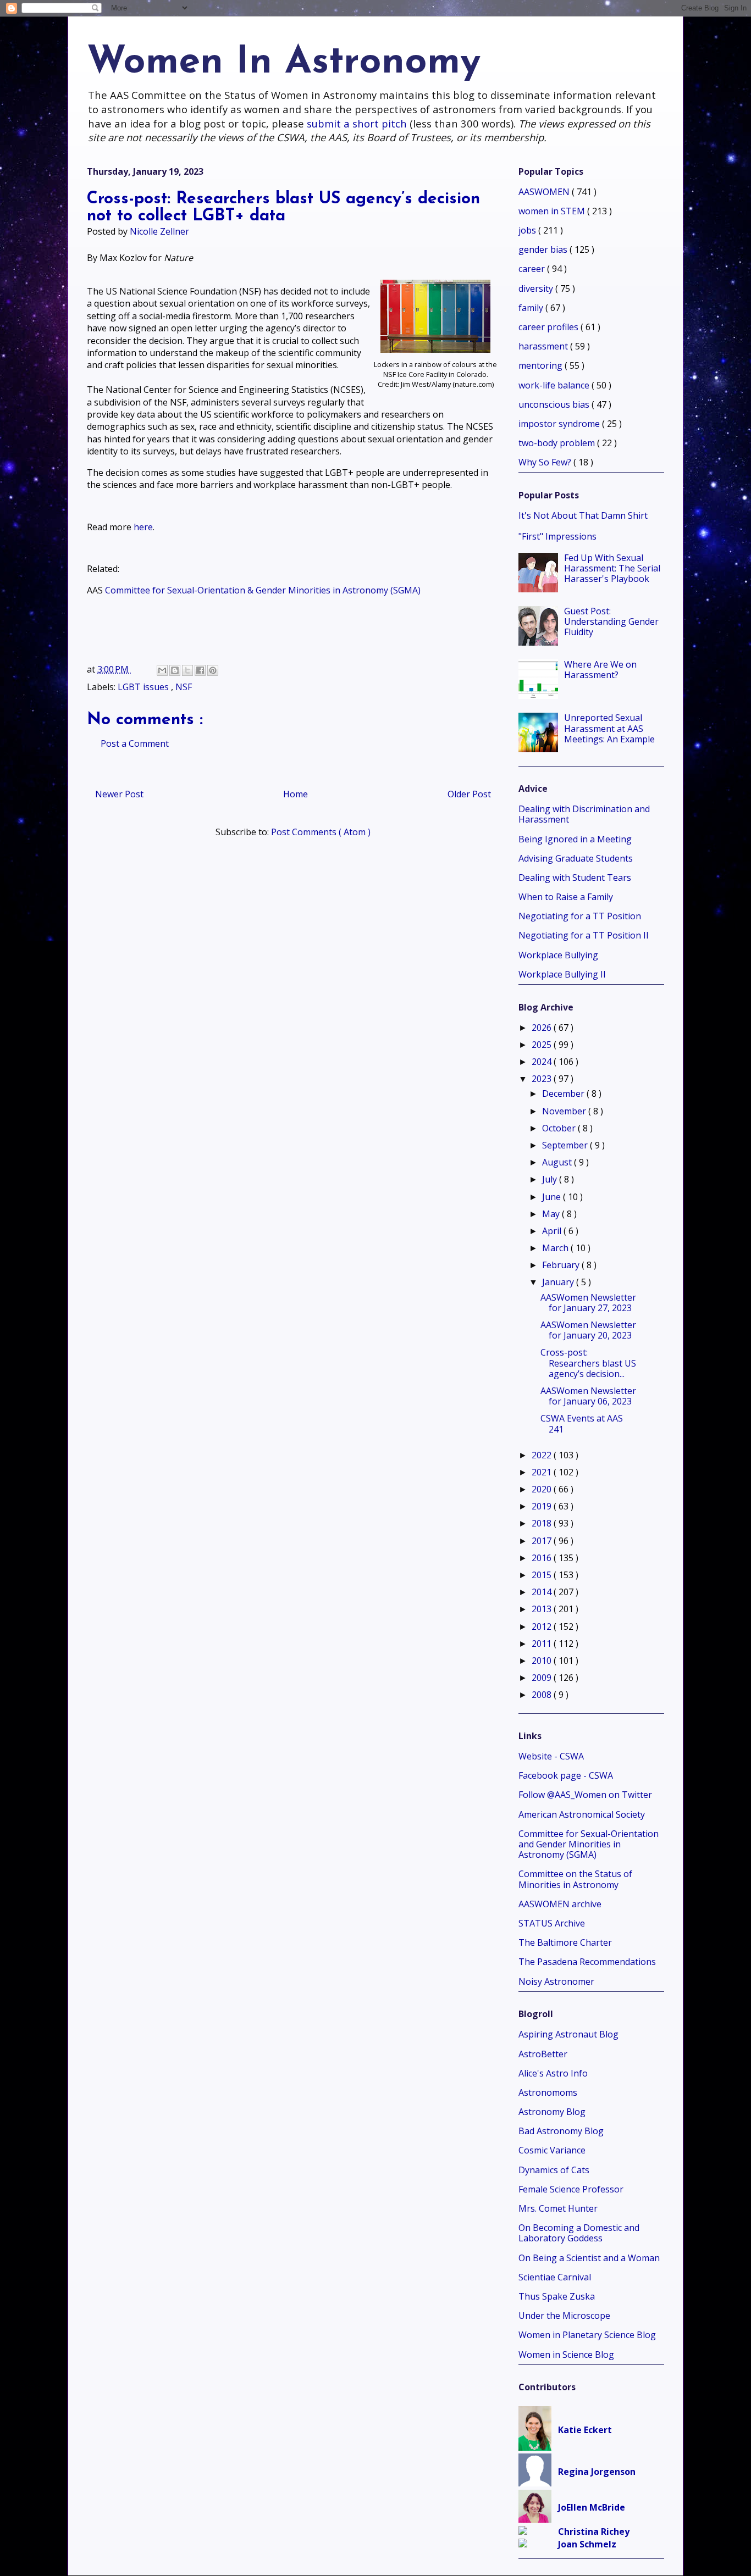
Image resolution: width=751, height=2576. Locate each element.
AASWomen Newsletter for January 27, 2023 (588, 1303)
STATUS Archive (552, 1923)
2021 (543, 1472)
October (560, 1128)
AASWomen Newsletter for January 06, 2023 (588, 1396)
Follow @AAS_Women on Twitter (585, 1795)
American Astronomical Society (582, 1814)
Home (296, 794)
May (552, 1214)
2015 (543, 1575)
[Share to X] (187, 670)
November (565, 1111)
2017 (543, 1541)
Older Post (469, 794)
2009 (543, 1678)
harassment (544, 346)
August (558, 1162)
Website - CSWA (551, 1756)
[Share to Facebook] (200, 670)
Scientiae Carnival (555, 2277)
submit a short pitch (357, 123)
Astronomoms (548, 2092)
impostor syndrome (560, 424)
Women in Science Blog (566, 2355)
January (559, 1282)
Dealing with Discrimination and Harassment (584, 814)
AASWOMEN (545, 192)
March (556, 1248)
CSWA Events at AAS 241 (582, 1423)
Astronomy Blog (552, 2112)
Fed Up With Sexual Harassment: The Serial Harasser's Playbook (612, 568)
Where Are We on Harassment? (600, 670)
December (564, 1093)
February (562, 1265)
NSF (184, 687)
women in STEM (553, 211)
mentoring (542, 365)
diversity (537, 288)
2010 (543, 1661)
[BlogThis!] (175, 670)
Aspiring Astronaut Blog (568, 2034)
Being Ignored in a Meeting (575, 839)
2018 (543, 1523)
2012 (543, 1626)
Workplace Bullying (558, 955)
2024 (543, 1062)
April (553, 1231)
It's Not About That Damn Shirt (583, 515)
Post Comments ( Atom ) (321, 832)
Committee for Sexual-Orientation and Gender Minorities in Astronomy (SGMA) (589, 1844)
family (532, 308)
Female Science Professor (571, 2189)
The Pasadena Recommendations (587, 1962)
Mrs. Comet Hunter (558, 2208)
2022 (543, 1455)
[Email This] (162, 670)
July (551, 1179)
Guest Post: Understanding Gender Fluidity (611, 621)
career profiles (550, 327)
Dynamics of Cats (554, 2170)
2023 (543, 1079)
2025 (543, 1045)
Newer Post (119, 794)
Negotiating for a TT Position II (584, 935)
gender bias (544, 249)
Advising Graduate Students (576, 858)
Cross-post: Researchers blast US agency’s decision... (588, 1363)
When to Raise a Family (566, 897)
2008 (543, 1695)
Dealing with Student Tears (575, 878)
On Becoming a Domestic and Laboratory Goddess (579, 2233)
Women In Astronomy (284, 63)
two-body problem (558, 443)
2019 (543, 1506)
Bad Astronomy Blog (561, 2131)
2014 (543, 1592)
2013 (543, 1609)
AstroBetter (543, 2054)
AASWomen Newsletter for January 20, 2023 (588, 1330)
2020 (543, 1489)
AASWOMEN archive (560, 1904)
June (553, 1197)
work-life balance (555, 385)
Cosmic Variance (552, 2150)
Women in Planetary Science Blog (587, 2335)
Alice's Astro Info (553, 2073)
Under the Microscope (564, 2316)
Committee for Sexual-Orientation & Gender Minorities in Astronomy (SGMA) (263, 590)
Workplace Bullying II (562, 974)
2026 (543, 1028)
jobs (528, 230)
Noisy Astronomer (556, 1981)
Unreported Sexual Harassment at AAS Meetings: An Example (609, 728)
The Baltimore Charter (565, 1942)
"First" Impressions (557, 536)
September (566, 1145)
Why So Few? (546, 462)
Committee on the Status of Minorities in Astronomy (575, 1879)
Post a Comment (135, 743)
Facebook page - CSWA (566, 1775)
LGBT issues (144, 687)
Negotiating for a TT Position (580, 916)
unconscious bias (555, 404)
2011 (543, 1644)
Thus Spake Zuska (557, 2296)
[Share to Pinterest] (213, 670)
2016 (543, 1558)
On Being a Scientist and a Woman (589, 2258)
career (533, 269)
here (143, 527)
